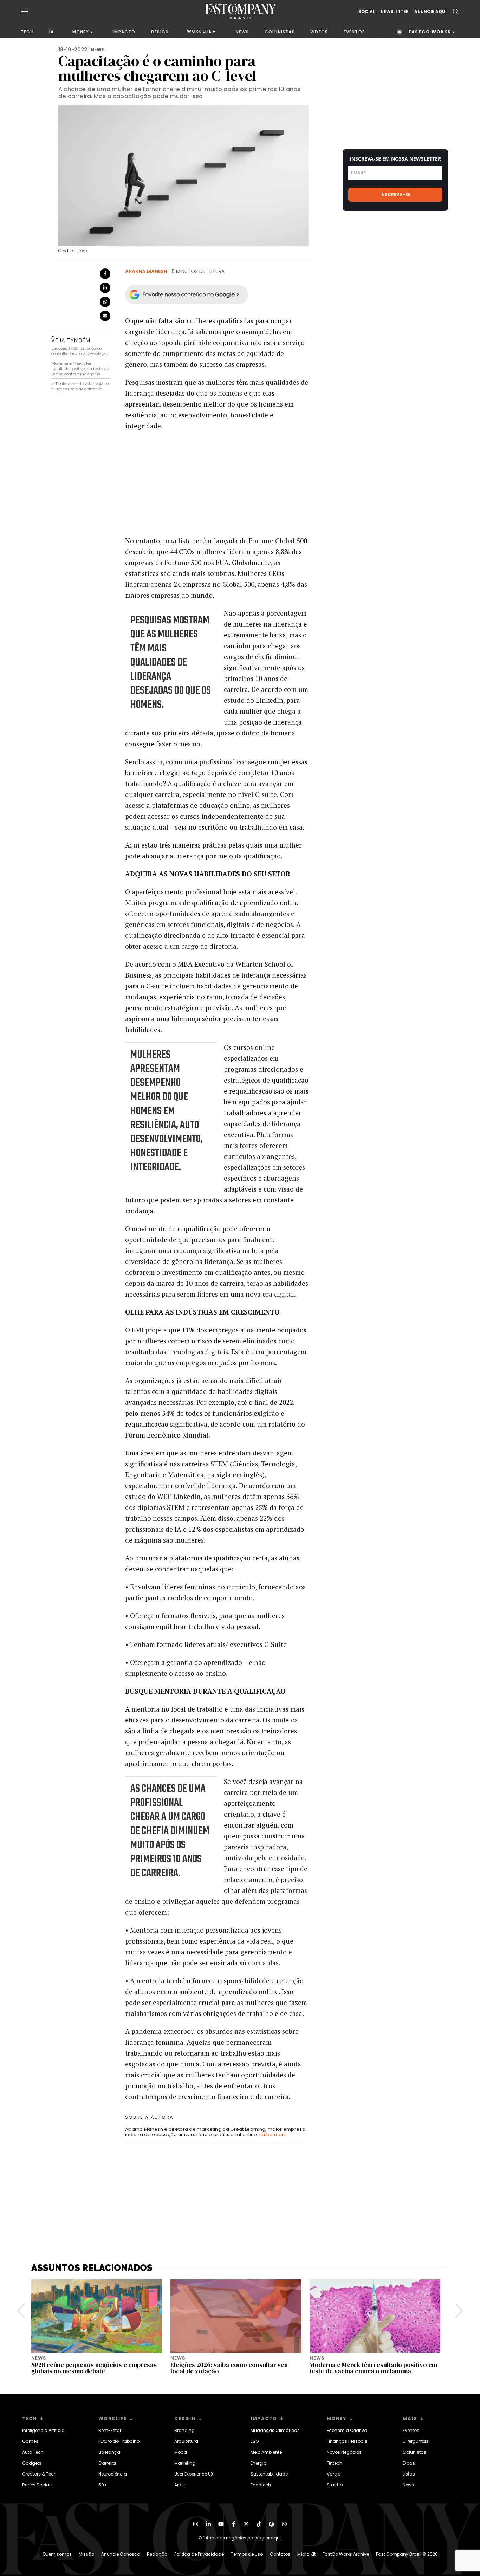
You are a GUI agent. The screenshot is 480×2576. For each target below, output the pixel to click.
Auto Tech (33, 2452)
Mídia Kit (306, 2554)
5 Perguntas (416, 2441)
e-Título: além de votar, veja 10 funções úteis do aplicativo (80, 386)
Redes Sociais (37, 2485)
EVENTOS (354, 32)
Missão (86, 2554)
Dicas (409, 2463)
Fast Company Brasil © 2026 (407, 2554)
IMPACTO (124, 32)
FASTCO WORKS (430, 32)
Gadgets (32, 2463)
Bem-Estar (110, 2430)
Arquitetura (186, 2441)
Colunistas (414, 2452)
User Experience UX (194, 2474)
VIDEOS (319, 32)
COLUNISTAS (280, 32)
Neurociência (113, 2474)
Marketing (185, 2463)
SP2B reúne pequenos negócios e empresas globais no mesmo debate (94, 2368)
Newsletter (395, 12)
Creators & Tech (39, 2474)
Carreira (107, 2463)
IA (51, 32)
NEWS (242, 32)
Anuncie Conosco (121, 2554)
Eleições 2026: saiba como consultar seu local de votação (80, 351)
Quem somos (57, 2554)
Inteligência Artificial (44, 2430)
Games (30, 2441)
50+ (103, 2485)
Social (367, 12)
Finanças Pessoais (347, 2441)
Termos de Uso (247, 2554)
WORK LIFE (199, 31)
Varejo (334, 2474)
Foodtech (261, 2485)
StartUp (335, 2485)
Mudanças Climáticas (275, 2430)
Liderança (109, 2452)
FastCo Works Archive (346, 2554)
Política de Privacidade (199, 2554)
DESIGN (160, 32)
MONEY (81, 32)
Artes (180, 2485)
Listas (409, 2474)
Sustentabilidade (269, 2474)
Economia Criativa (347, 2430)
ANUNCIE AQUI (430, 12)
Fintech (335, 2463)
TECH (27, 32)
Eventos (411, 2430)
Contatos (280, 2554)
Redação (157, 2554)
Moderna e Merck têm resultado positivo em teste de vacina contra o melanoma (80, 369)
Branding (184, 2430)
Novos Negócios (344, 2452)
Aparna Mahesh (146, 271)
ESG (255, 2441)
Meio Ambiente (266, 2452)
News (408, 2485)
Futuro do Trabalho (119, 2441)
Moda (181, 2452)
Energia (259, 2463)
